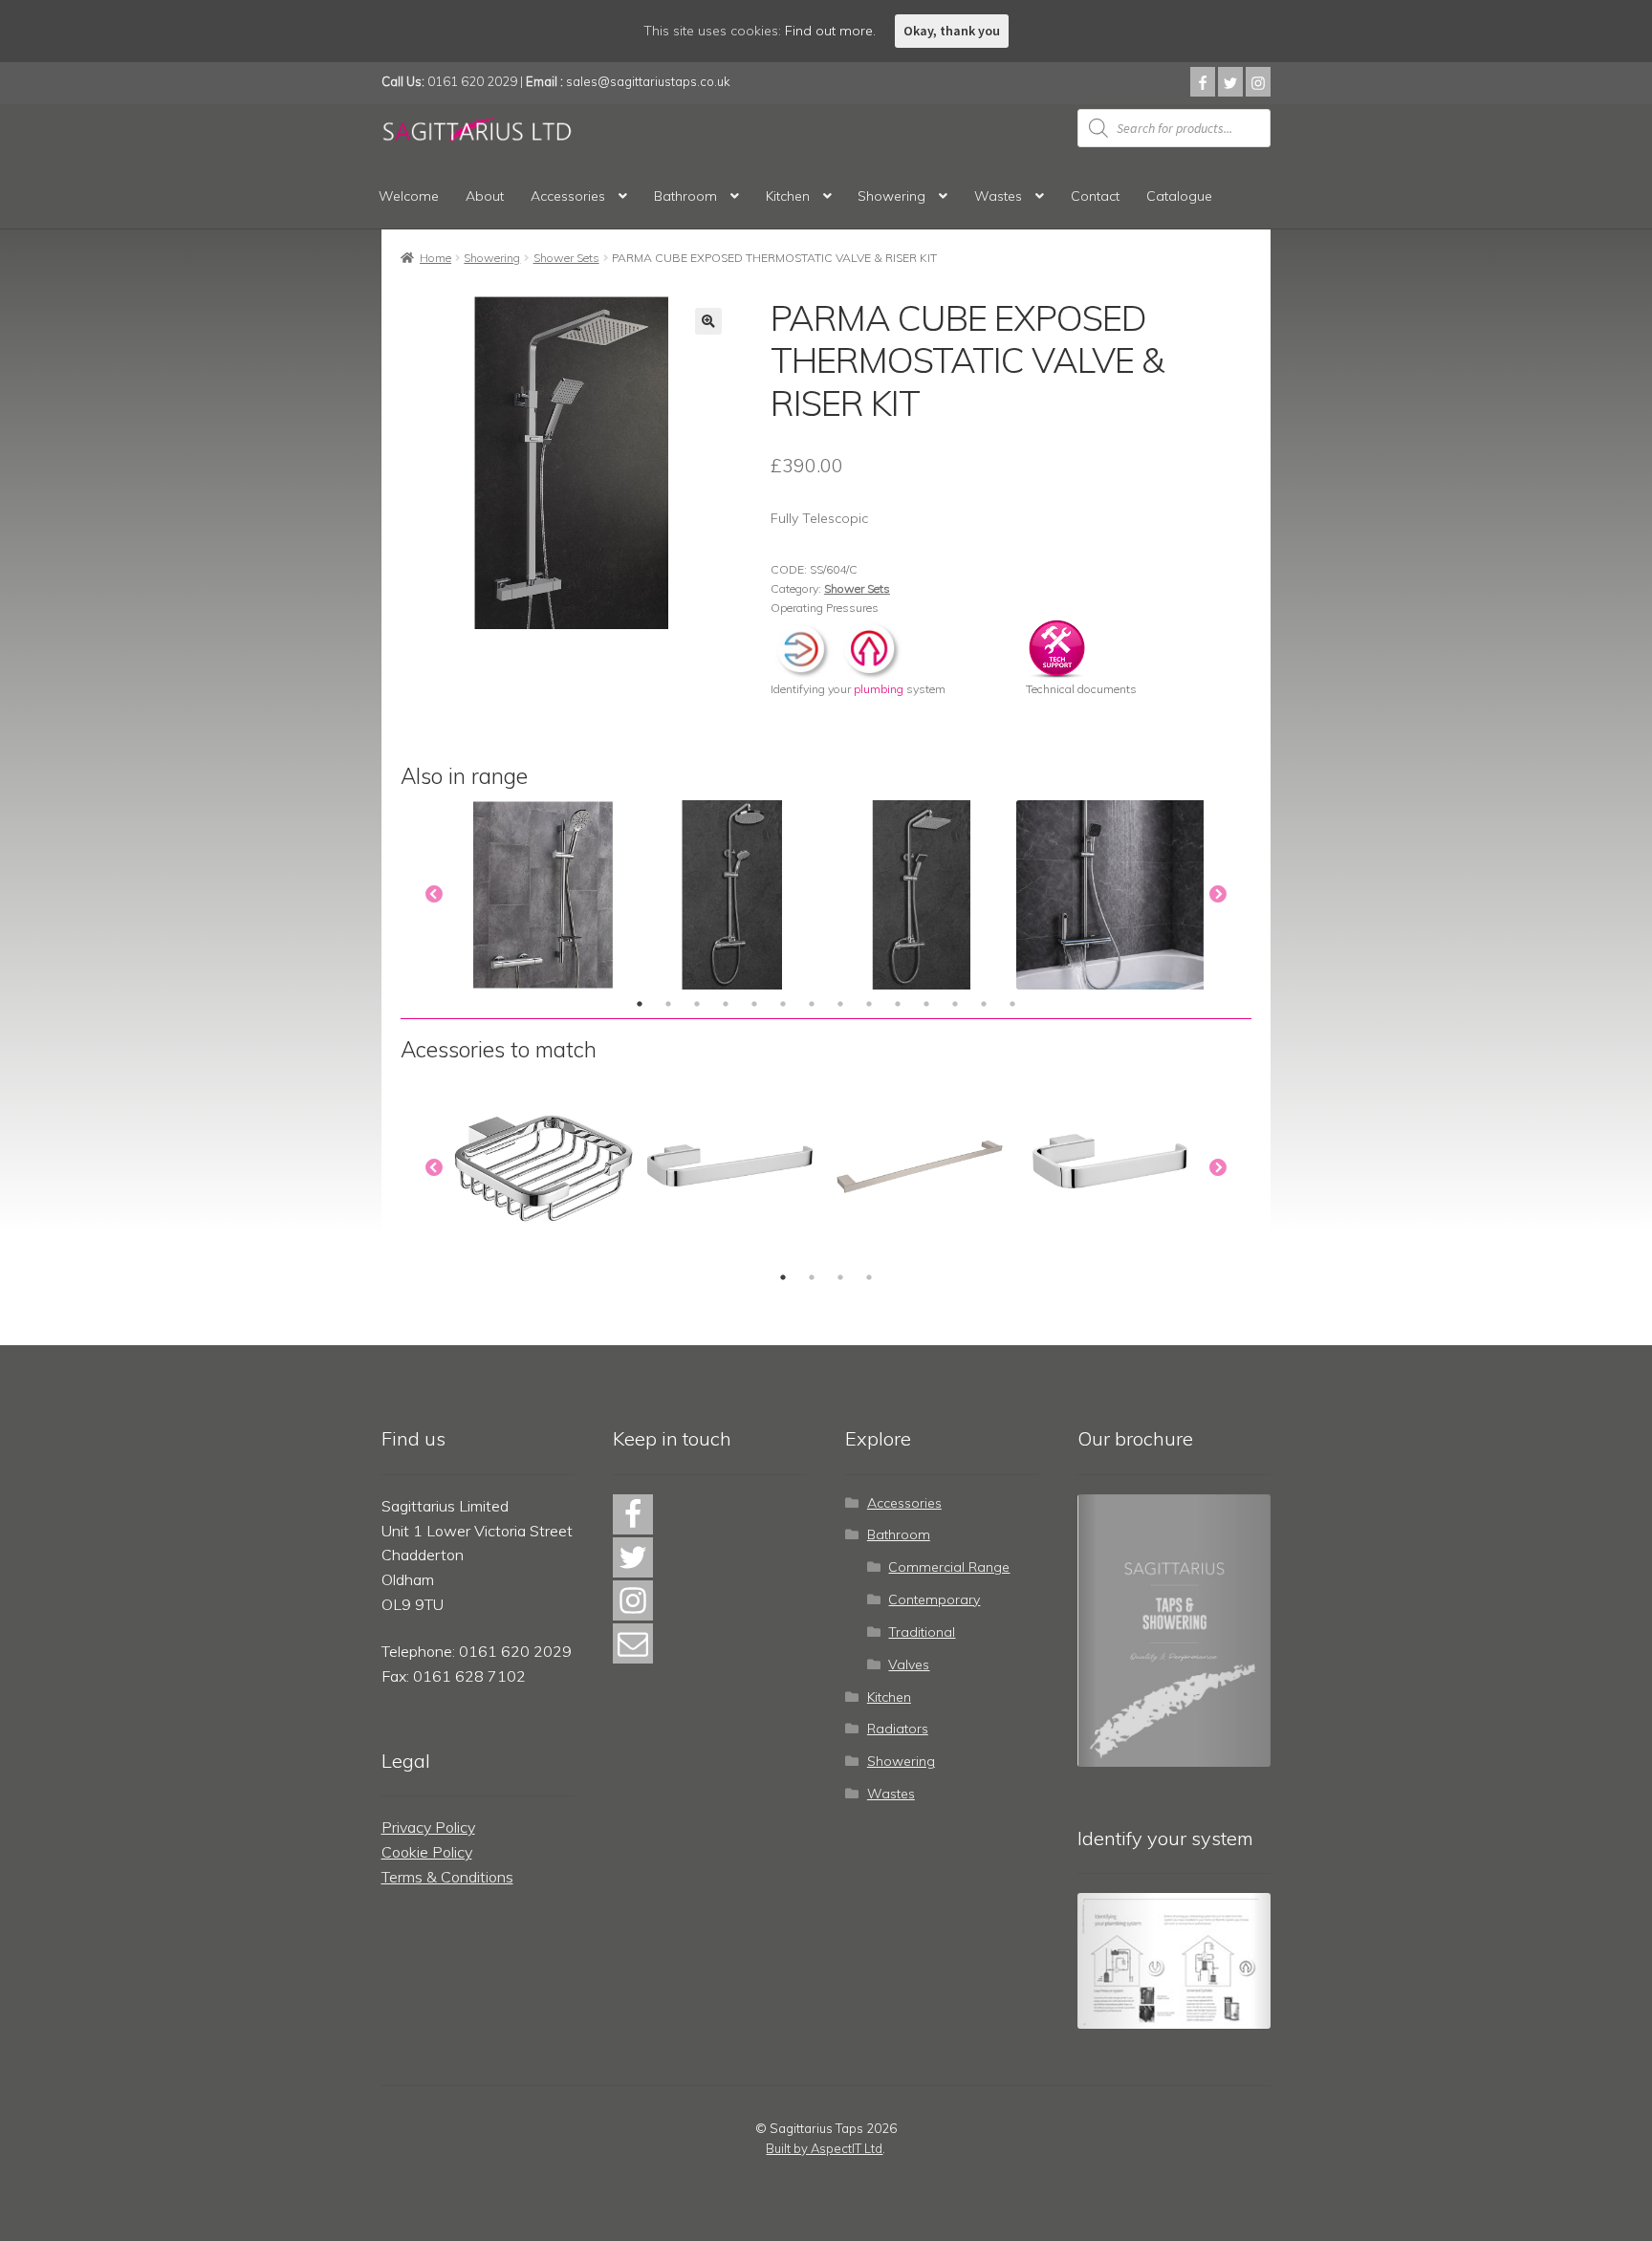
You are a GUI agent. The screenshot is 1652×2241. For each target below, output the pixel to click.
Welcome (409, 196)
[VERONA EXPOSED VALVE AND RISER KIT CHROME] (732, 895)
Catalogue (1179, 196)
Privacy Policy (428, 1827)
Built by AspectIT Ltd (824, 2148)
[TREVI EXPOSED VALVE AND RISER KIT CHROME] (922, 895)
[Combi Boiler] (804, 647)
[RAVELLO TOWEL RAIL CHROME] (922, 1168)
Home (435, 258)
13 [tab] (984, 1004)
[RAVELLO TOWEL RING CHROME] (732, 1168)
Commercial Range (949, 1567)
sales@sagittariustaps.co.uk (648, 81)
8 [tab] (840, 1004)
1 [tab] (640, 1004)
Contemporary (934, 1599)
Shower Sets (566, 258)
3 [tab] (697, 1004)
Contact (1095, 196)
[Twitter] (1230, 82)
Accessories (568, 196)
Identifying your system (858, 689)
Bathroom (685, 196)
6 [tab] (783, 1004)
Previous (434, 895)
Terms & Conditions (447, 1877)
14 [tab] (1012, 1004)
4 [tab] (726, 1004)
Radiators (898, 1729)
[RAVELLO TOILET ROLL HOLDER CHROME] (1111, 1168)
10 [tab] (898, 1004)
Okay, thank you (952, 31)
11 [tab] (926, 1004)
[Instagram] (1258, 82)
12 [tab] (955, 1004)
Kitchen (788, 196)
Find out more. (830, 31)
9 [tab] (869, 1004)
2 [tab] (668, 1004)
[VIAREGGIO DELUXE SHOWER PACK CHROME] (543, 895)
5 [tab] (754, 1004)
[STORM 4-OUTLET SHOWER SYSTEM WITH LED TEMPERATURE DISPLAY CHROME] (1111, 895)
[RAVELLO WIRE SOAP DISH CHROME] (543, 1168)
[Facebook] (1203, 82)
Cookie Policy (427, 1852)
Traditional (922, 1632)
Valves (909, 1664)
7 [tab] (812, 1004)
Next (1218, 895)
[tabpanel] (543, 895)
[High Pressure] (870, 647)
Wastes (998, 196)
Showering (891, 196)
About (485, 196)
